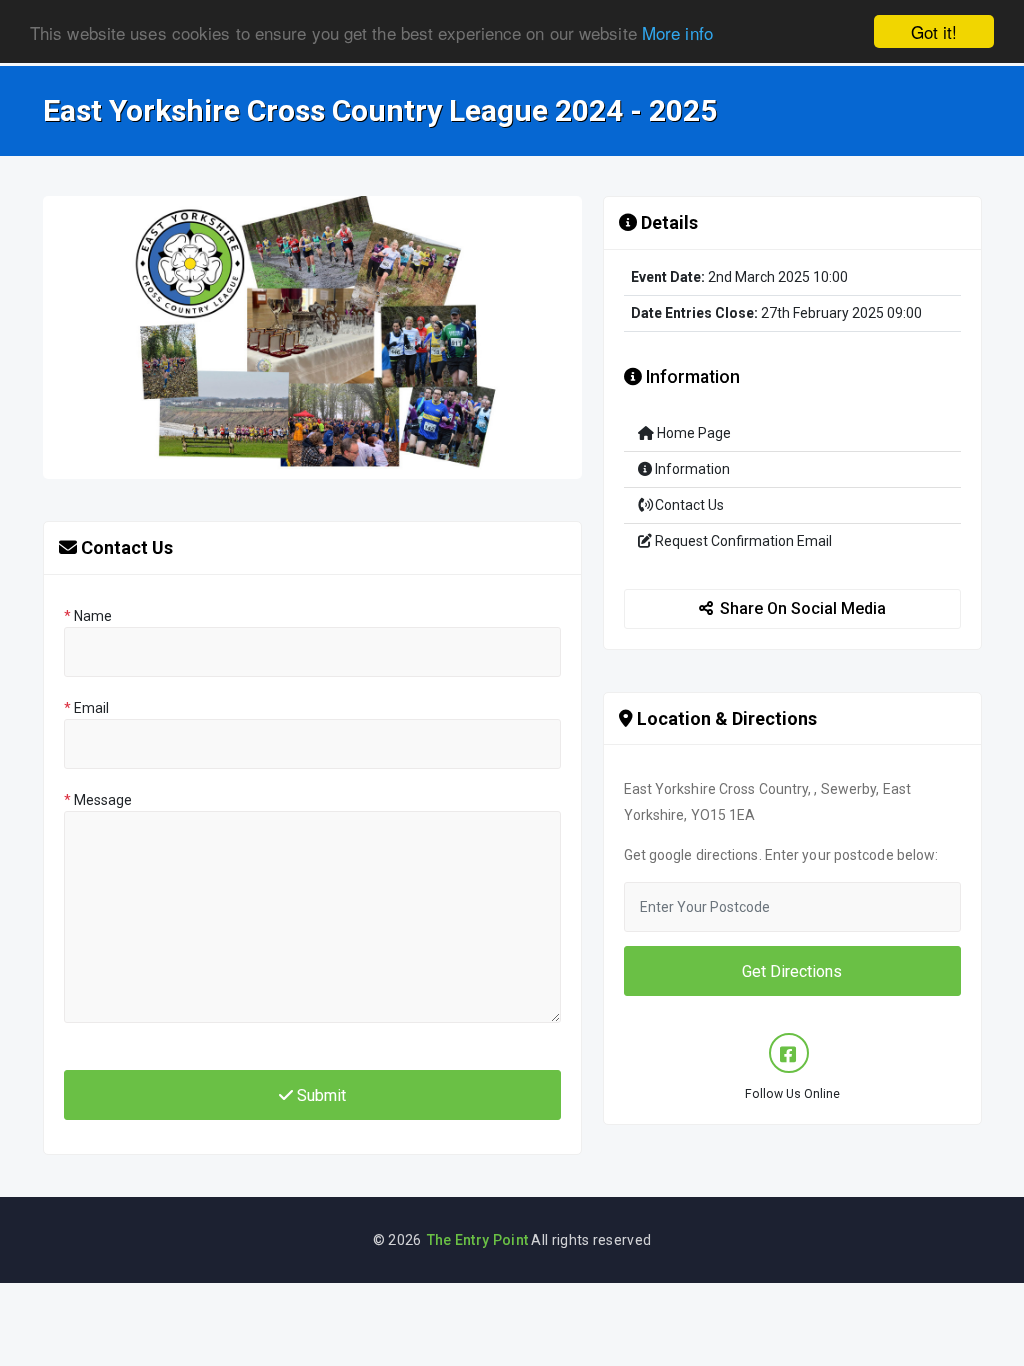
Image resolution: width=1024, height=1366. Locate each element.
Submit (319, 1095)
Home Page (692, 433)
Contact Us (688, 505)
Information (691, 469)
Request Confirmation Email (742, 541)
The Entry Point (478, 1240)
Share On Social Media (803, 608)
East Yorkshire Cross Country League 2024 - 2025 (380, 111)
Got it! (934, 31)
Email (86, 708)
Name (88, 616)
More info (677, 32)
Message (98, 800)
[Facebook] (789, 1053)
